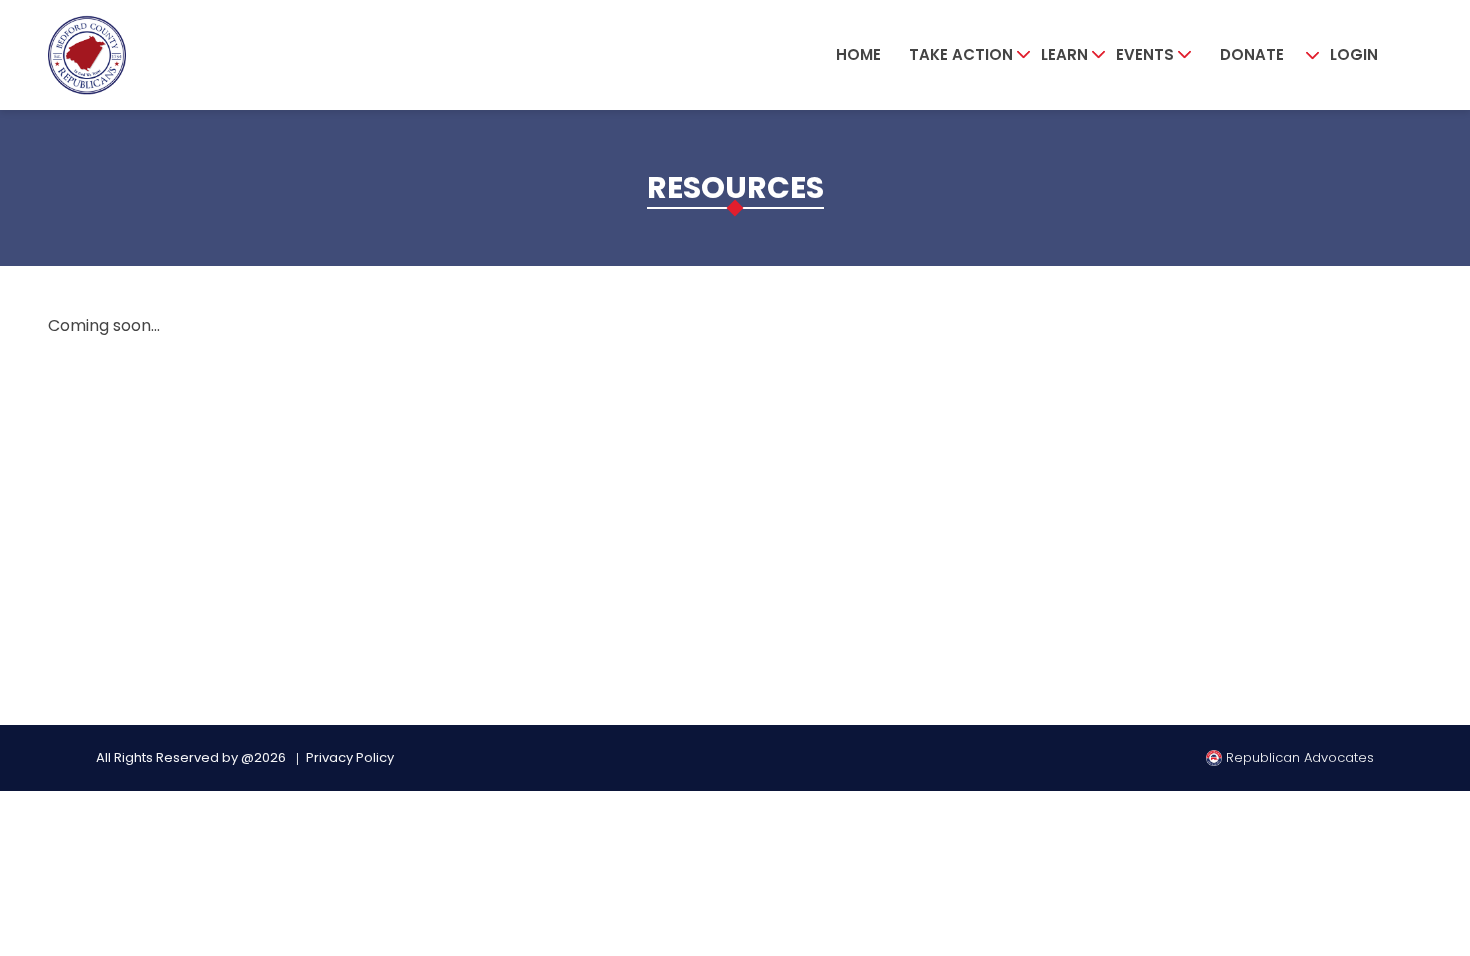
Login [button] (1354, 54)
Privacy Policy (350, 757)
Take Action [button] (961, 54)
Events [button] (1145, 54)
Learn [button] (1064, 54)
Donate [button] (1252, 54)
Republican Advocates (1298, 757)
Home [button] (858, 54)
